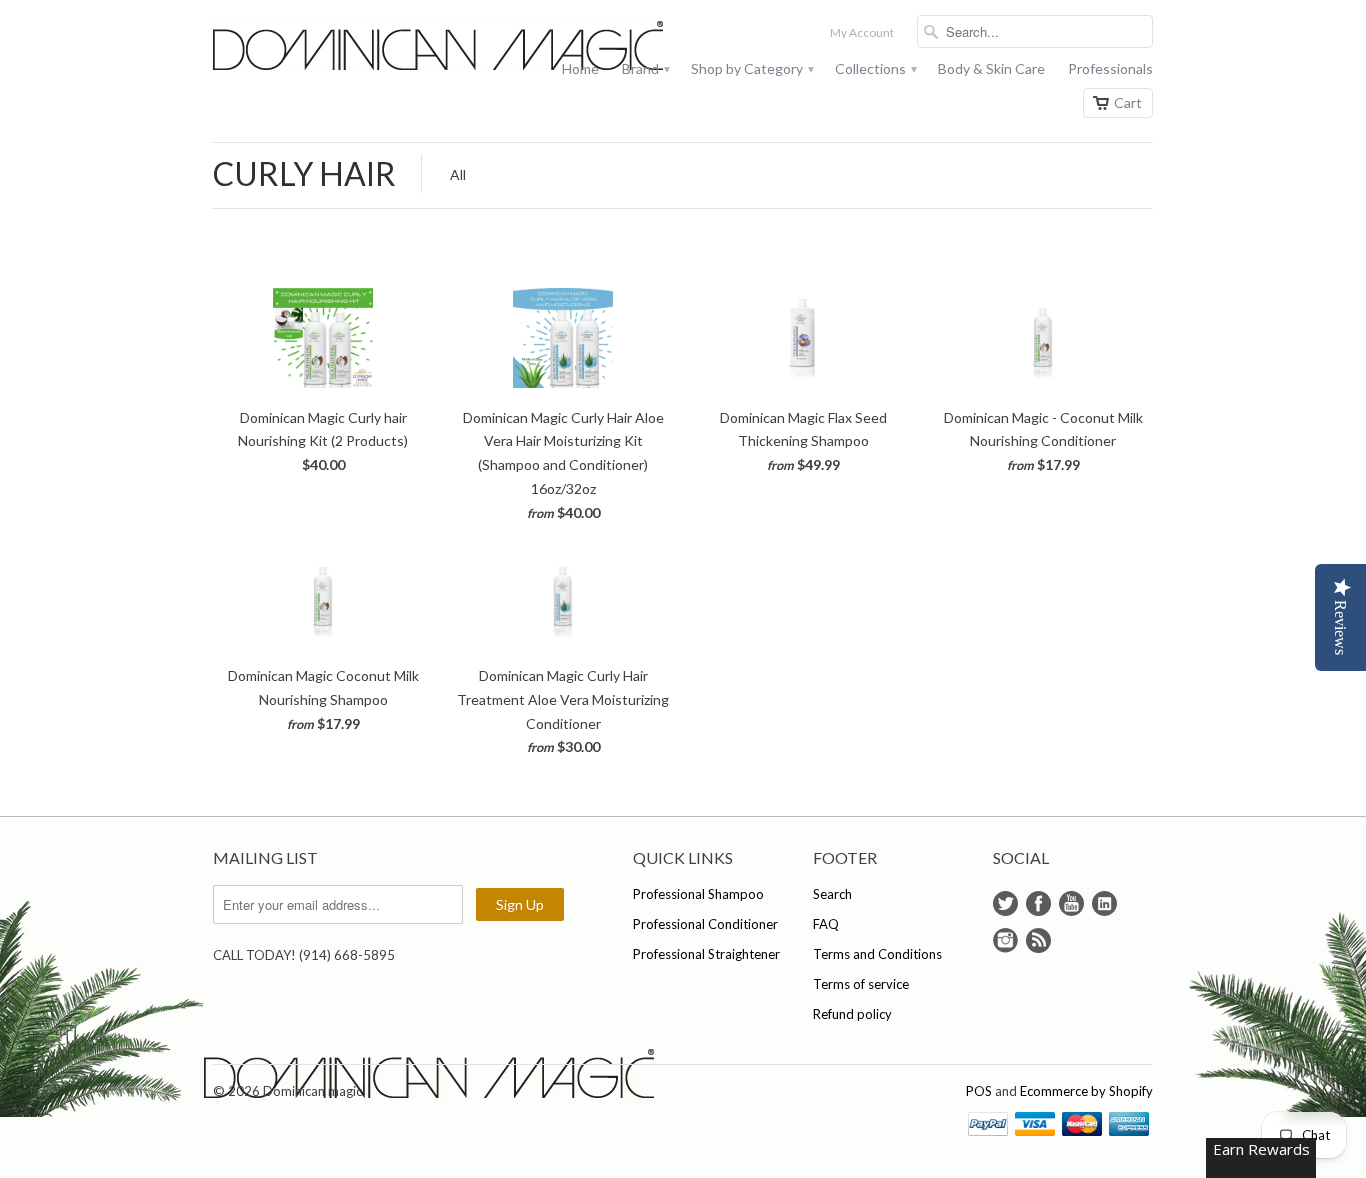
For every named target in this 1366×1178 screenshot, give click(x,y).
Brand (645, 68)
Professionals (1110, 68)
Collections (875, 68)
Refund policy (852, 1014)
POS (979, 1091)
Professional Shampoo (698, 894)
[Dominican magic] (363, 47)
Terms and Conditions (877, 954)
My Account (862, 32)
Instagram (1005, 940)
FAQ (826, 924)
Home (580, 68)
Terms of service (861, 984)
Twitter (1005, 903)
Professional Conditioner (705, 924)
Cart (1128, 102)
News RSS (1038, 940)
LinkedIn (1104, 903)
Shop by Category (751, 68)
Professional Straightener (706, 954)
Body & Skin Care (991, 68)
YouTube (1071, 903)
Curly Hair (304, 173)
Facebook (1038, 903)
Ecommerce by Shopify (1086, 1091)
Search (832, 894)
